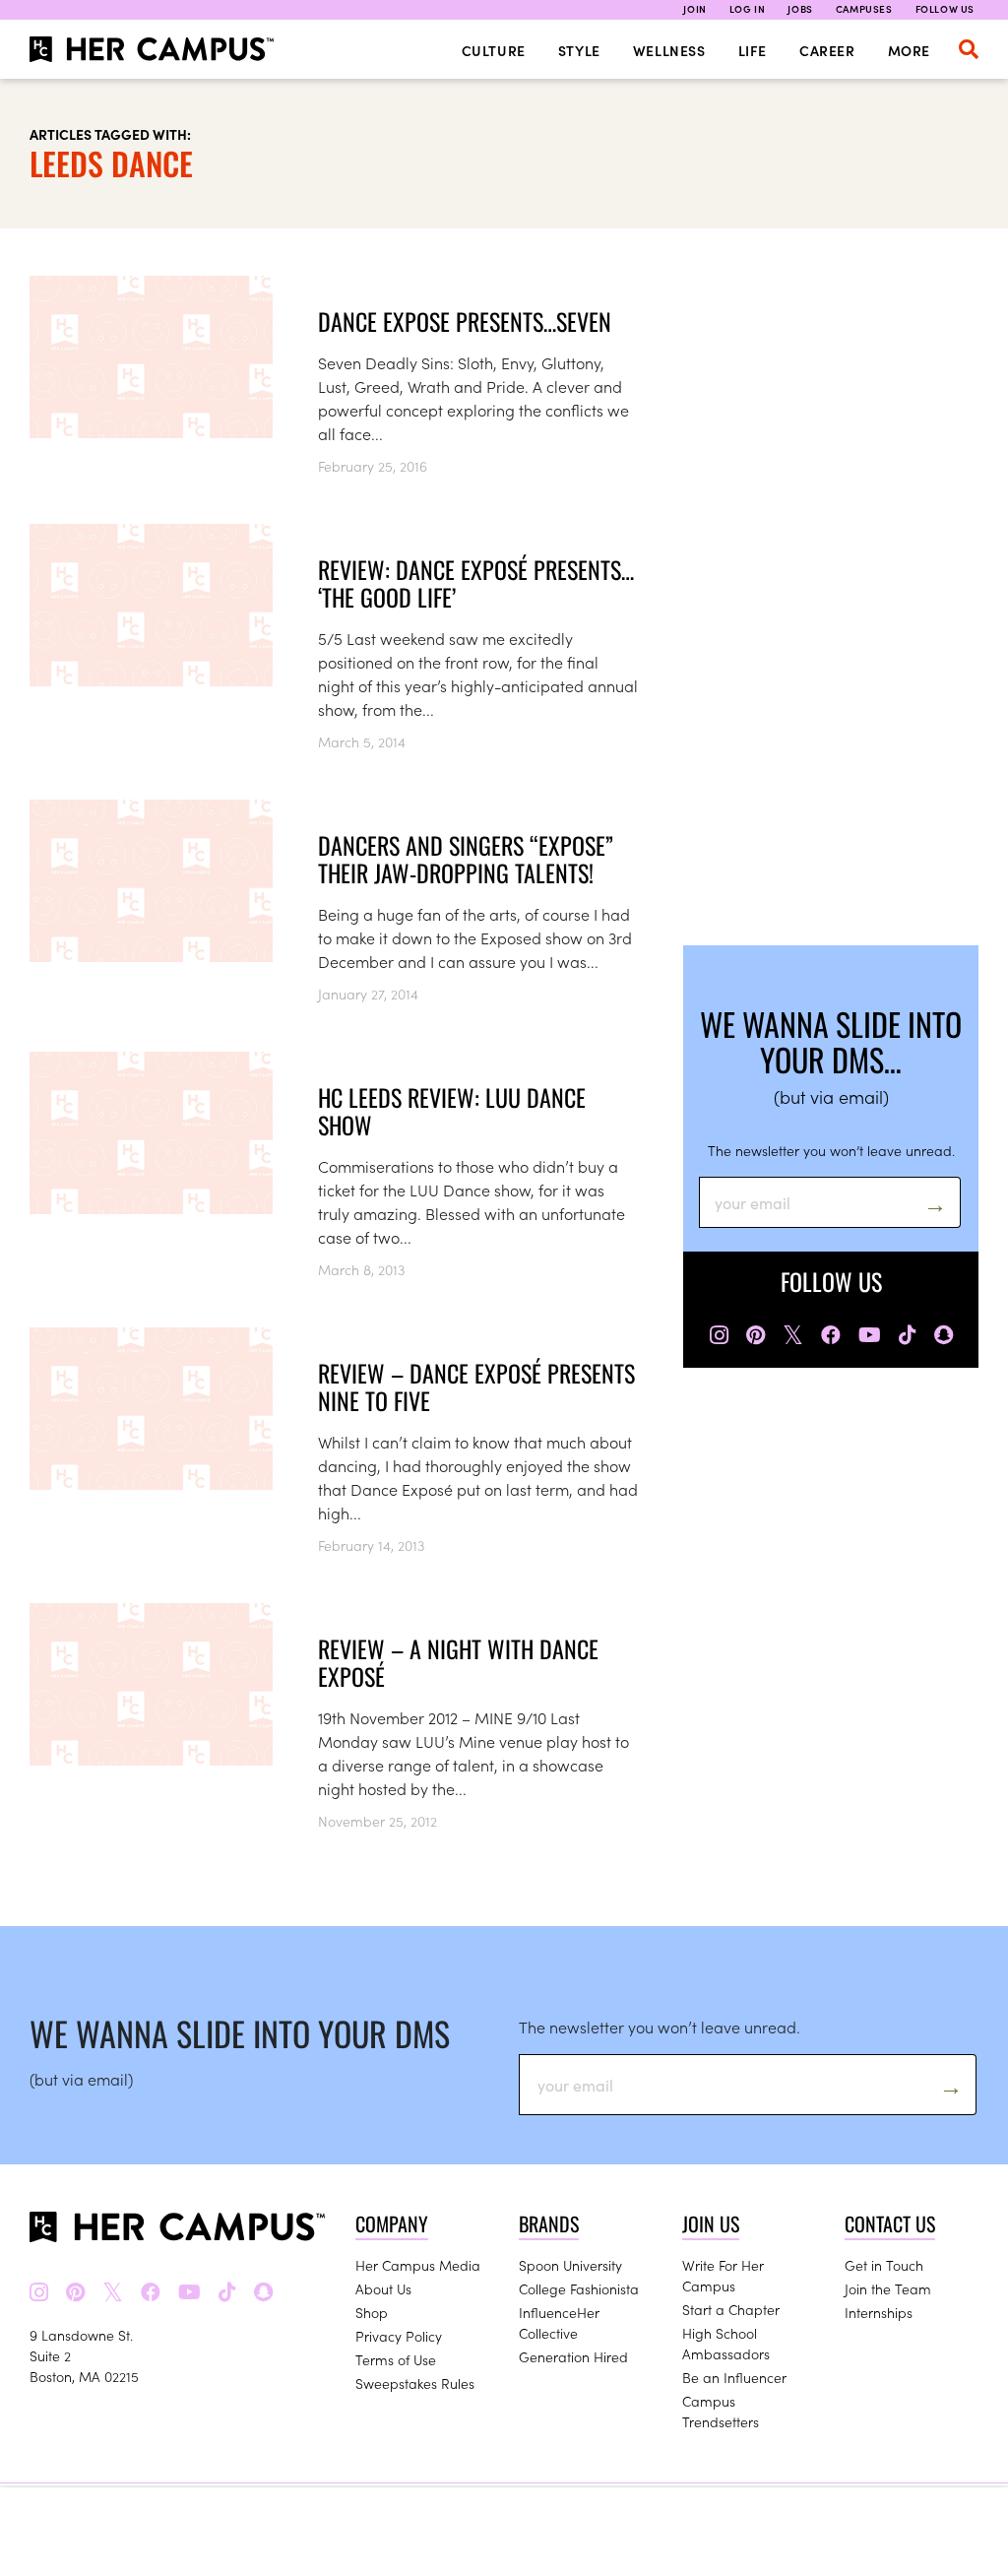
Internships (879, 2312)
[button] (969, 49)
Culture (494, 50)
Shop (372, 2312)
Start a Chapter (731, 2309)
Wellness (669, 50)
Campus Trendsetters (721, 2411)
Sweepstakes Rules (415, 2383)
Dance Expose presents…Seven (465, 321)
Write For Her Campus (723, 2275)
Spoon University (570, 2265)
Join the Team (888, 2288)
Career (827, 50)
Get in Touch (884, 2265)
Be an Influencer (734, 2377)
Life (753, 50)
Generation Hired (573, 2356)
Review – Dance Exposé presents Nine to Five (476, 1386)
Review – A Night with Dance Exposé (458, 1662)
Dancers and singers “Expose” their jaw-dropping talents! (466, 859)
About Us (383, 2288)
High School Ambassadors (726, 2343)
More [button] (909, 50)
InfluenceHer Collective (559, 2322)
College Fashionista (579, 2288)
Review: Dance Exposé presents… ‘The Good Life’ (476, 583)
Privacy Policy (399, 2336)
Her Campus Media (418, 2265)
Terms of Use (396, 2359)
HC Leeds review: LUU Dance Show (452, 1111)
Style (579, 50)
